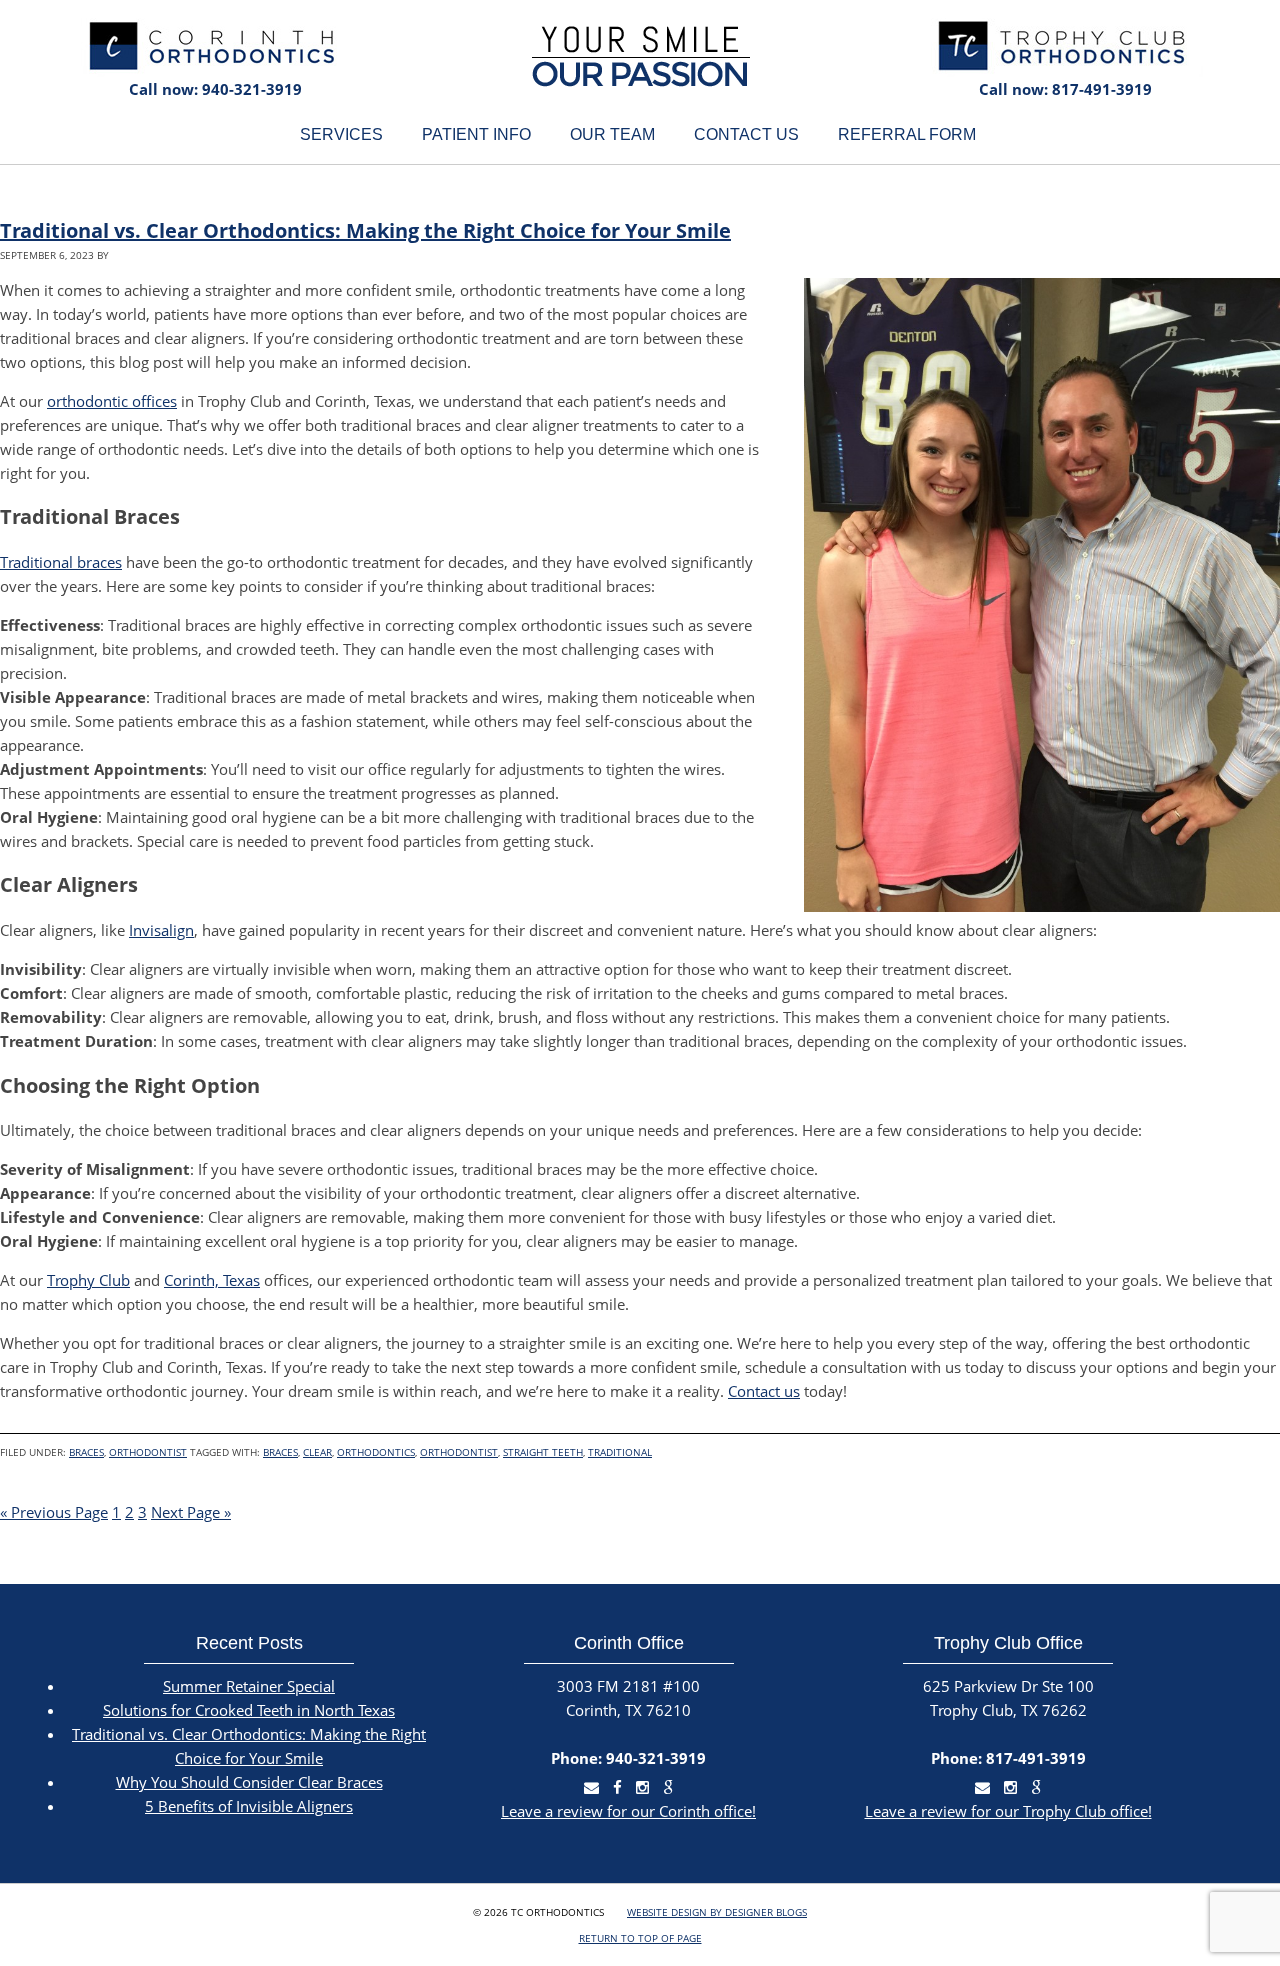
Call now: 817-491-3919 (1065, 89)
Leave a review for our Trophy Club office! (1008, 1811)
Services (341, 134)
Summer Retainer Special (249, 1686)
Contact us (764, 1391)
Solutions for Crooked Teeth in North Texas (249, 1710)
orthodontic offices (112, 401)
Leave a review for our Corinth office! (628, 1811)
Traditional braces (61, 562)
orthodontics (376, 1452)
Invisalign (161, 930)
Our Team (612, 134)
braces (280, 1452)
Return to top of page (640, 1938)
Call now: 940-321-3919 (215, 89)
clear (317, 1452)
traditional (620, 1452)
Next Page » (191, 1512)
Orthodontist (148, 1452)
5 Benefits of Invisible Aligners (249, 1806)
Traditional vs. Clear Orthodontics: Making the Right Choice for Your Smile (365, 230)
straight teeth (543, 1452)
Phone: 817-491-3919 (1008, 1758)
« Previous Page (54, 1512)
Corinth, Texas (212, 1280)
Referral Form (907, 134)
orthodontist (459, 1452)
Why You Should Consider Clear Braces (249, 1782)
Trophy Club (88, 1280)
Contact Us (746, 134)
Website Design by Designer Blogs (717, 1912)
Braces (86, 1452)
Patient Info (476, 134)
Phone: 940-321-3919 (628, 1758)
